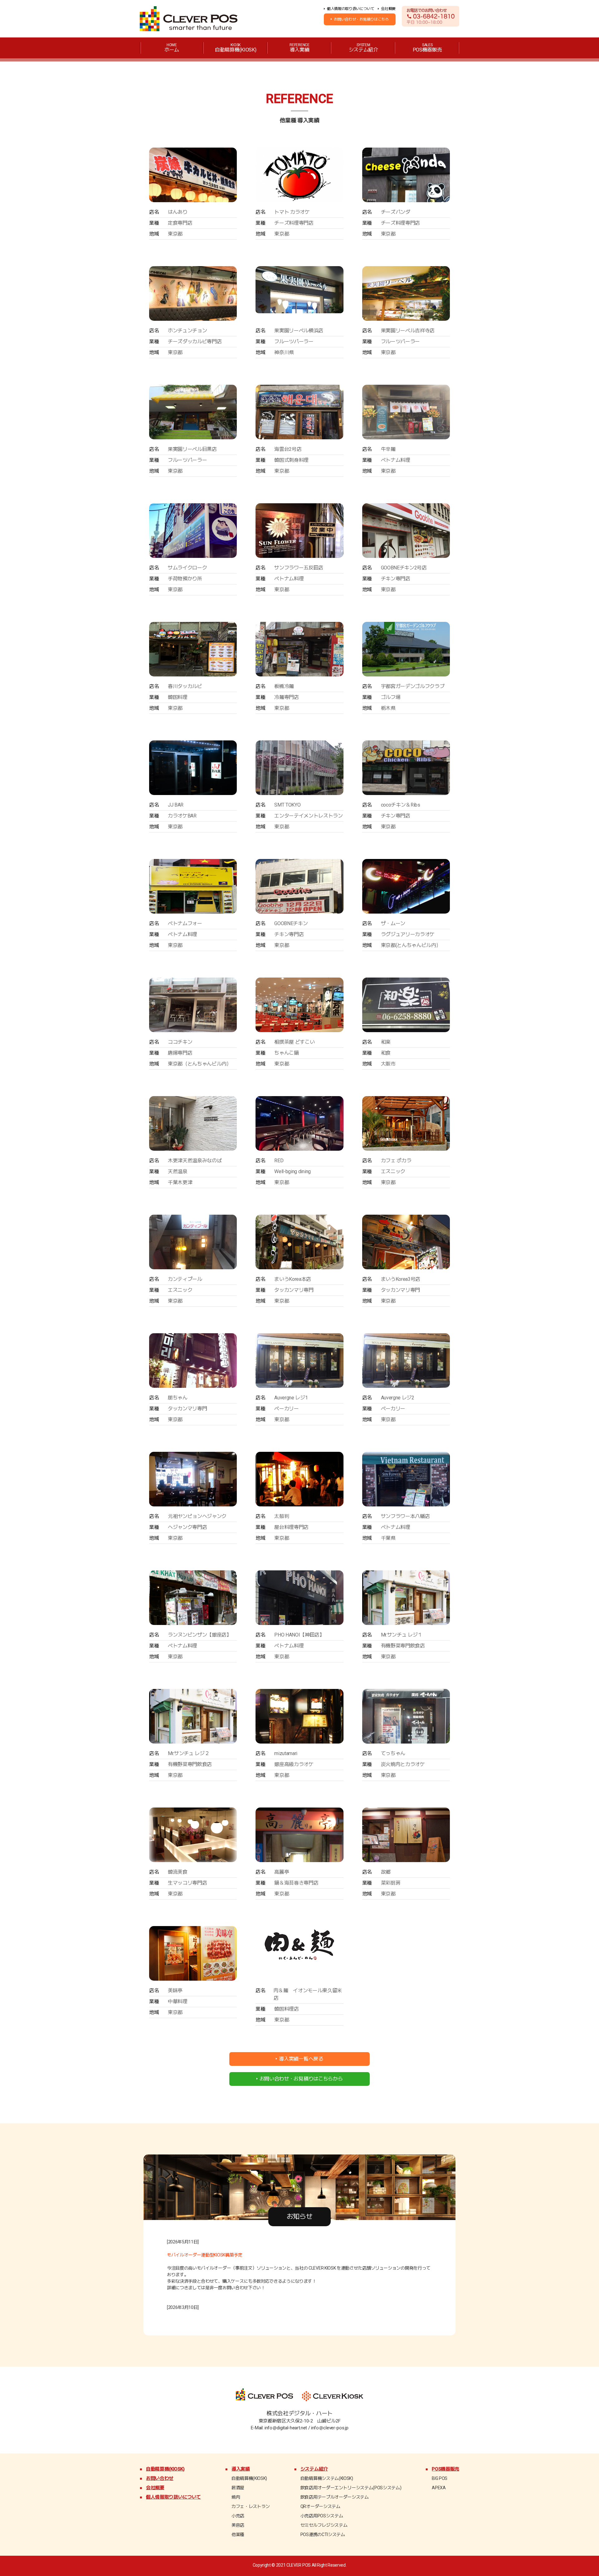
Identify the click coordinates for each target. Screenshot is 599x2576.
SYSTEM (363, 48)
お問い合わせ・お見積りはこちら (361, 19)
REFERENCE (299, 48)
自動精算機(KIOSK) (165, 2469)
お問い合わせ (160, 2478)
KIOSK (236, 48)
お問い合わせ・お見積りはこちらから (301, 2079)
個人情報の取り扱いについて (351, 9)
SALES (427, 48)
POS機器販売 (446, 2469)
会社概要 (388, 9)
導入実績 (241, 2469)
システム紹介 (314, 2469)
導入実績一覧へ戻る (301, 2059)
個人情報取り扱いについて (173, 2497)
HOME (172, 48)
